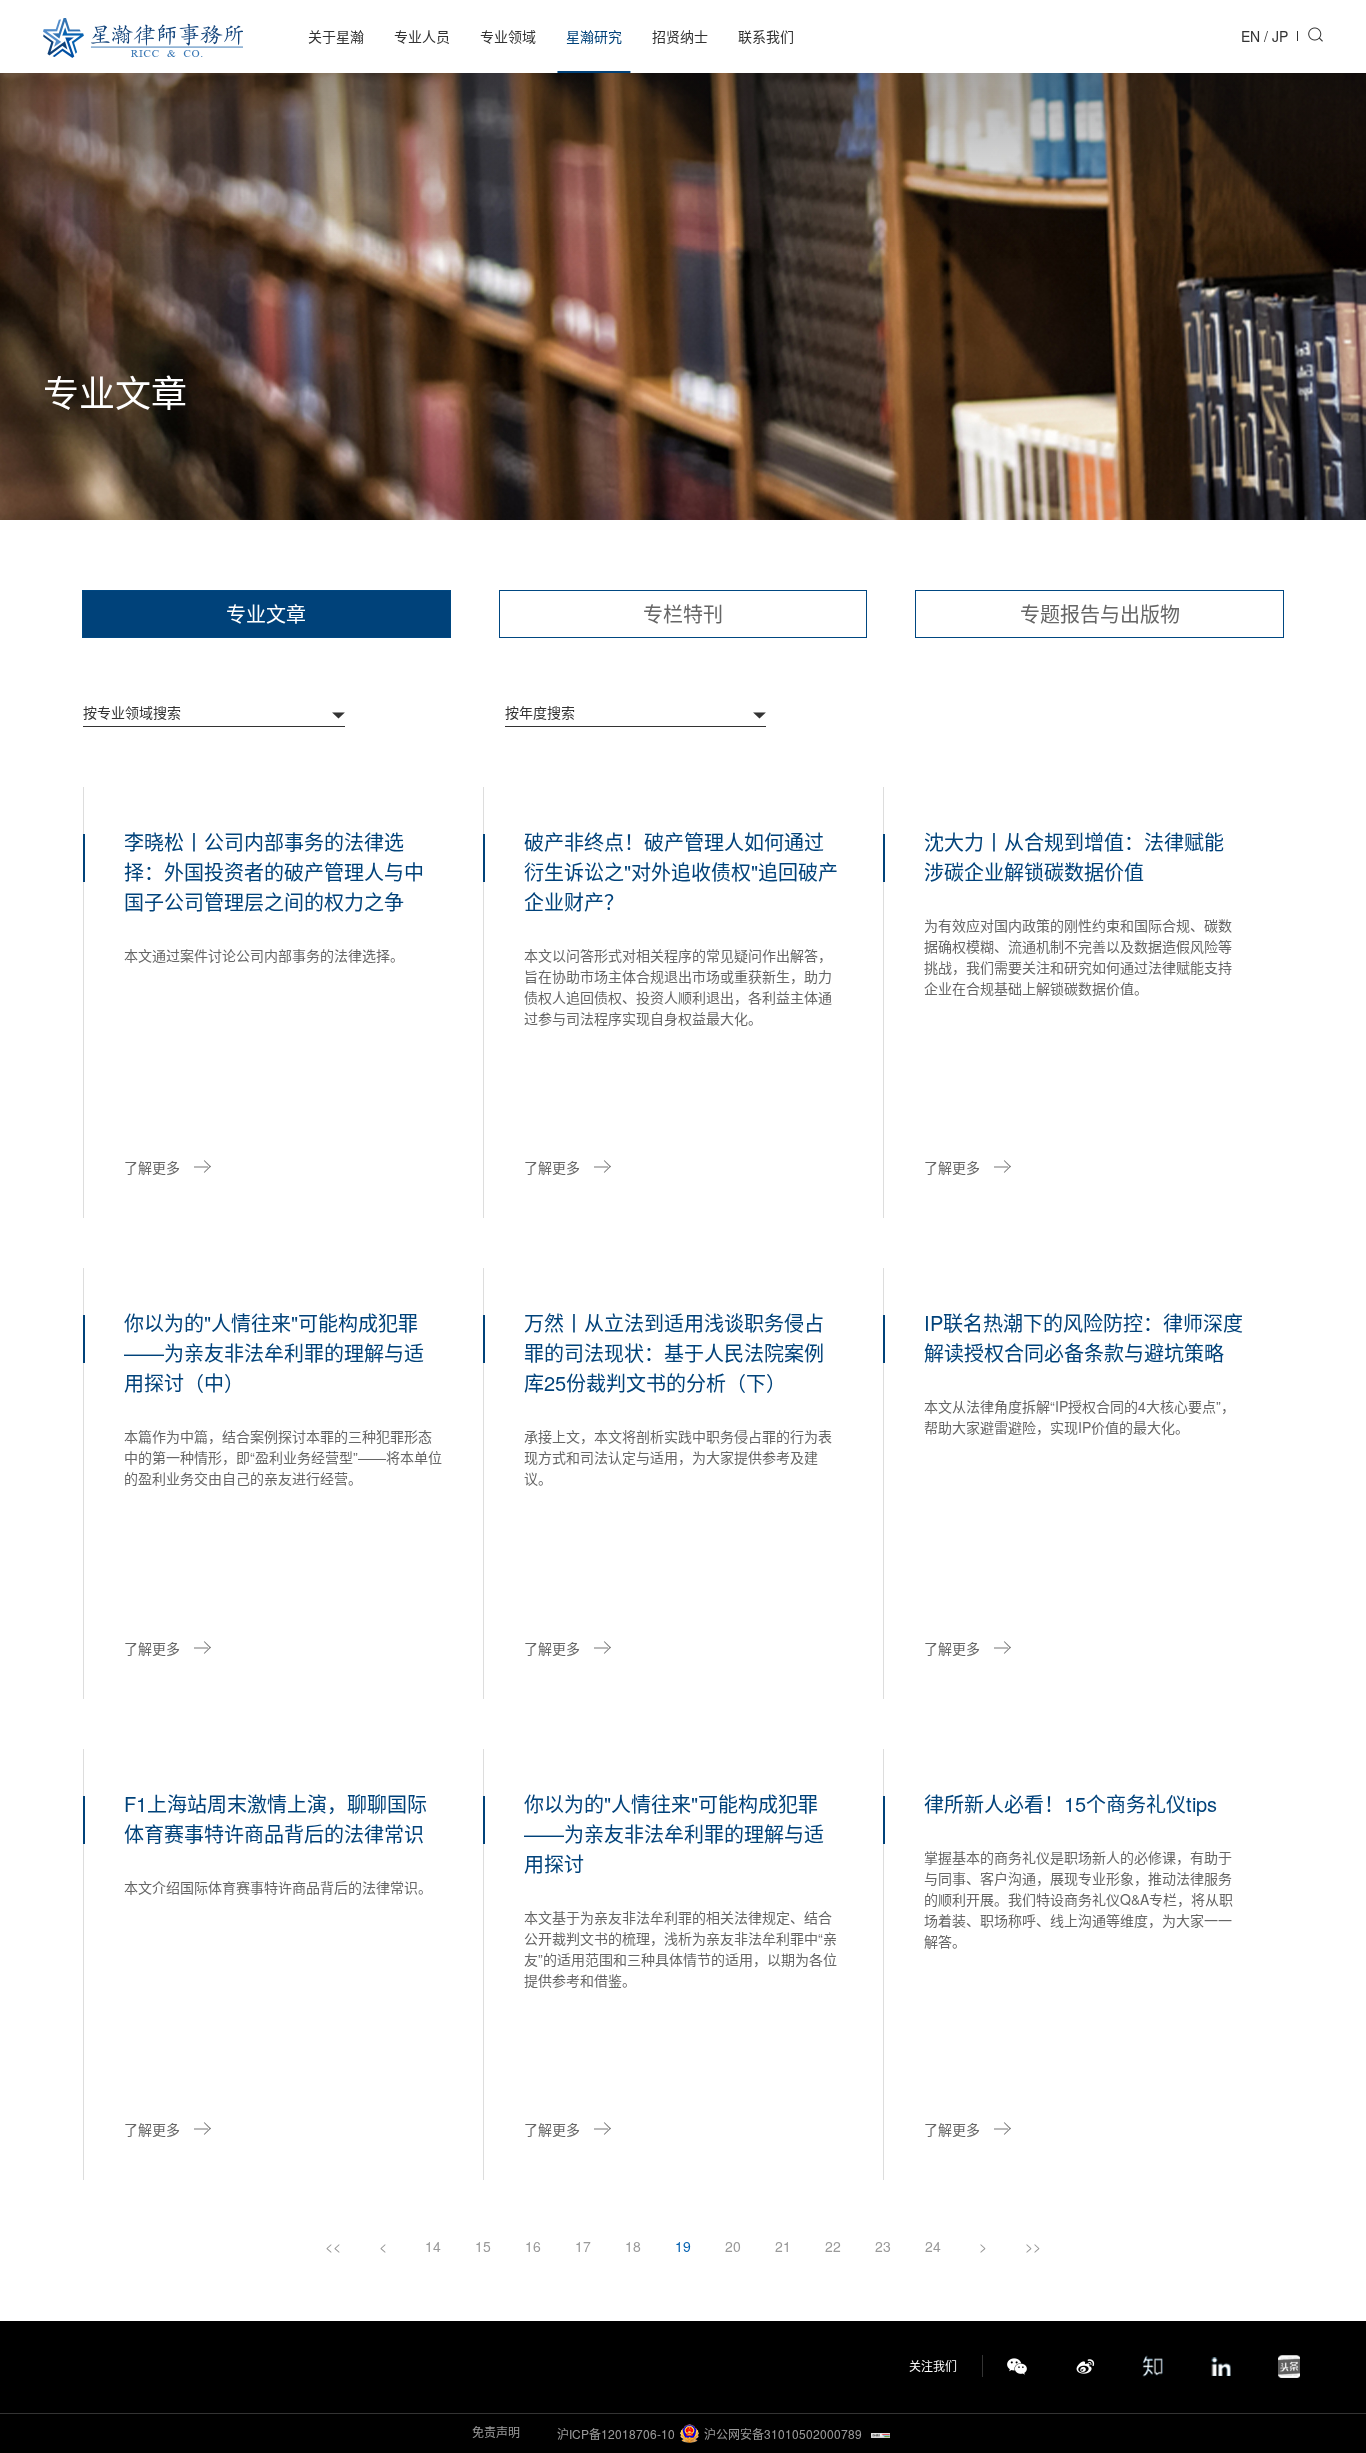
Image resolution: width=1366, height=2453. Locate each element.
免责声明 (496, 2431)
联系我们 (766, 36)
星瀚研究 (594, 36)
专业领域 (508, 36)
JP (1280, 36)
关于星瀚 (336, 36)
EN (1250, 36)
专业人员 (422, 36)
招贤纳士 (680, 36)
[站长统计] (880, 2433)
